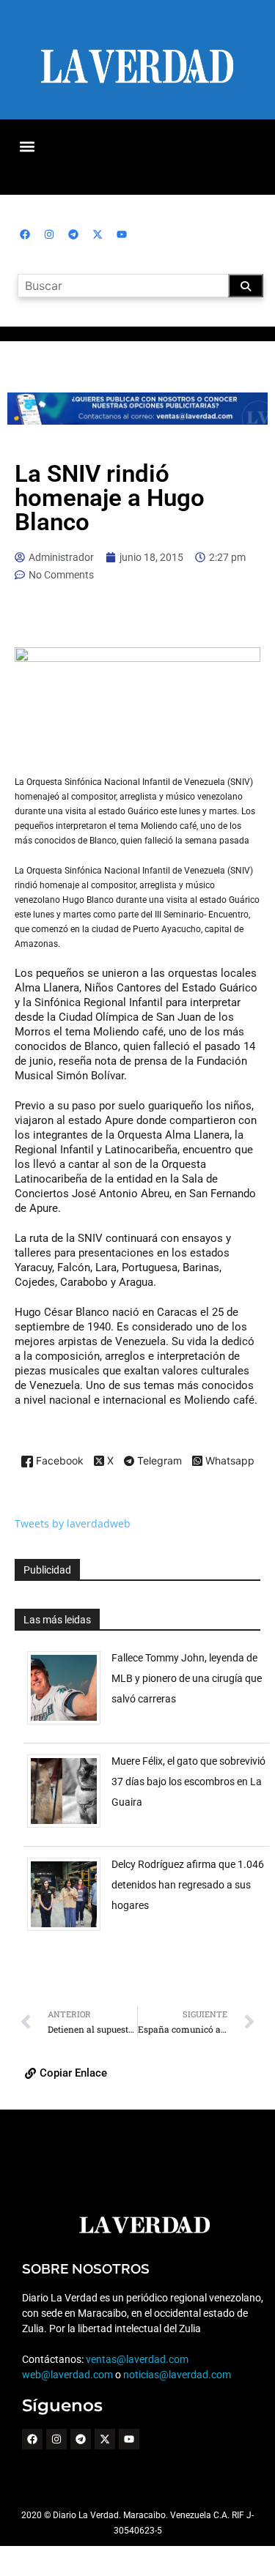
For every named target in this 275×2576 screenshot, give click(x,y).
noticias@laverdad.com (177, 2375)
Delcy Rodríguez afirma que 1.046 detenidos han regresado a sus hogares (188, 1885)
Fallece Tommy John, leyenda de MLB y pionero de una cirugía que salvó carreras (187, 1678)
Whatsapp (228, 1461)
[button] (27, 146)
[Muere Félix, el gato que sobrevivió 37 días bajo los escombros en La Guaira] (69, 1827)
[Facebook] (25, 234)
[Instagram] (49, 234)
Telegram (158, 1462)
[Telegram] (73, 234)
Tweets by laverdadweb (73, 1523)
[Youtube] (122, 234)
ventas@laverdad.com (137, 2359)
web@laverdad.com (67, 2375)
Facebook (58, 1461)
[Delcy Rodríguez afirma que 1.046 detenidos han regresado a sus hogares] (69, 1931)
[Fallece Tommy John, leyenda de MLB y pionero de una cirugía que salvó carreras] (69, 1724)
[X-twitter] (98, 234)
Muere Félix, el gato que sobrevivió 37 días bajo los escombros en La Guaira (188, 1782)
